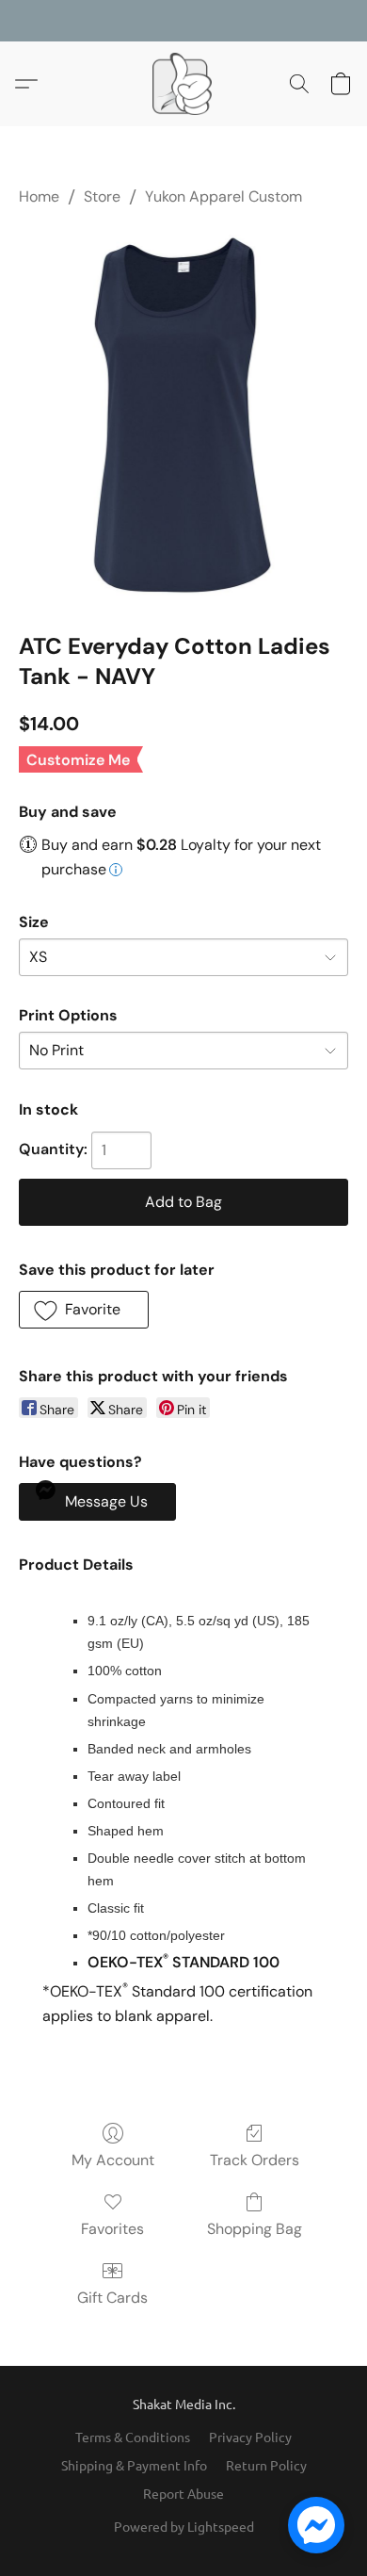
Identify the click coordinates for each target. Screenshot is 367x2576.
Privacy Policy (250, 2437)
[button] (183, 84)
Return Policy (266, 2465)
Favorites (112, 2229)
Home (39, 196)
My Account (113, 2160)
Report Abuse (183, 2493)
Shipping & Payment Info (134, 2465)
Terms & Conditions (133, 2437)
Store (102, 196)
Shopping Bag (255, 2229)
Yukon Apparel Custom (223, 196)
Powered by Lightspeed (184, 2526)
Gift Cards (112, 2298)
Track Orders (255, 2160)
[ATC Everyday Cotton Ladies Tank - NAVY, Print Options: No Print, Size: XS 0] (183, 415)
